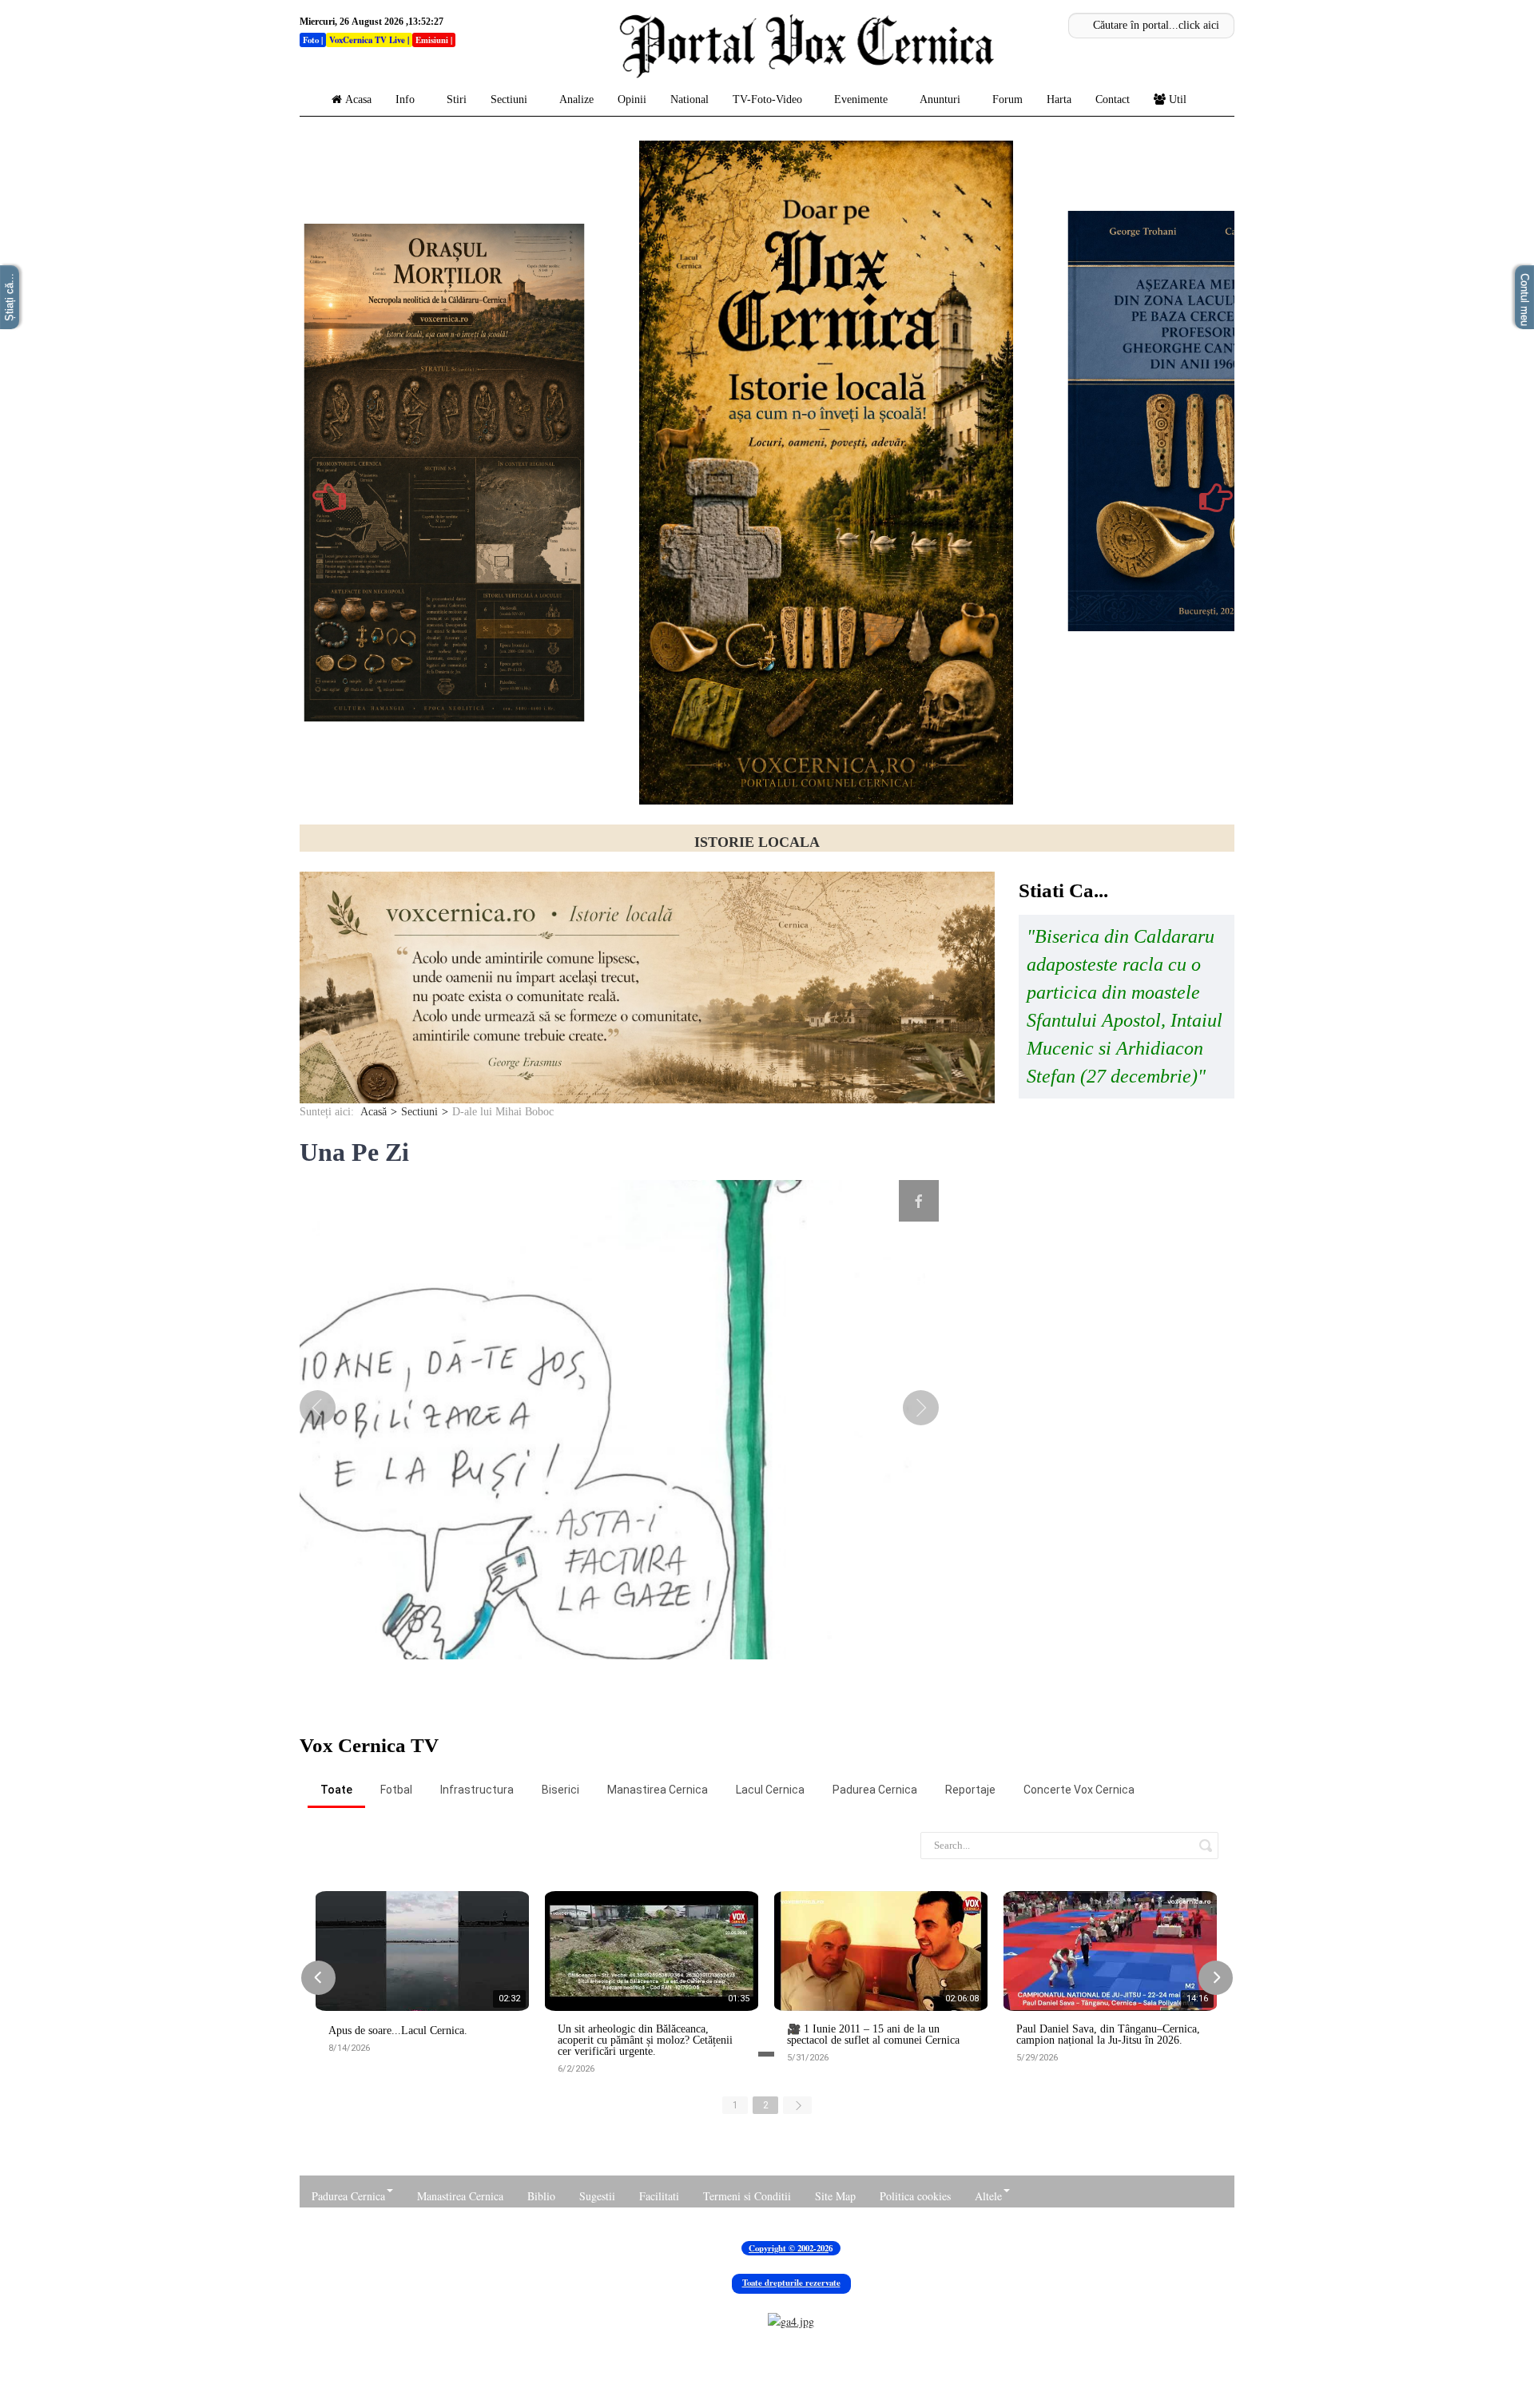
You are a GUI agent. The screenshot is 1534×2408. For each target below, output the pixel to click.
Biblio (541, 2300)
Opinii (632, 99)
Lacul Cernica (770, 1893)
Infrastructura (477, 1893)
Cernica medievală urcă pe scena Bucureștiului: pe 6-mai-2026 (757, 842)
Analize (576, 99)
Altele (988, 2300)
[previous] (328, 1512)
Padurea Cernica (875, 1893)
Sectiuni (509, 99)
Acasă (374, 1216)
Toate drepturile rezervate (791, 2386)
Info (405, 99)
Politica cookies (915, 2300)
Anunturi (940, 99)
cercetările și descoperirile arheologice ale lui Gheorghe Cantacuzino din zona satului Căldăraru (810, 873)
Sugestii (597, 2300)
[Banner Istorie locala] (647, 1091)
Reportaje (970, 1893)
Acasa (358, 99)
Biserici (560, 1893)
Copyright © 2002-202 (789, 2352)
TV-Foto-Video (767, 99)
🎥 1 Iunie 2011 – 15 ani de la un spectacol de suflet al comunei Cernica (873, 2139)
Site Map (835, 2300)
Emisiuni (432, 40)
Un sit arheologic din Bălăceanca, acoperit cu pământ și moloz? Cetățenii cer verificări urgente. (645, 2144)
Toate (336, 1893)
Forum (1007, 99)
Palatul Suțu (701, 858)
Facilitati (659, 2300)
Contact (1113, 99)
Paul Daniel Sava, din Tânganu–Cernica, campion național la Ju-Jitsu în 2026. (1108, 2139)
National (690, 99)
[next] (911, 1512)
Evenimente (861, 99)
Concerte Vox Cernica (1079, 1893)
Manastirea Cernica (658, 1893)
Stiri (457, 99)
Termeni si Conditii (747, 2300)
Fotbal (396, 1893)
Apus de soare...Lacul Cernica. (398, 2135)
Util (1178, 99)
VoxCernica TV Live (367, 40)
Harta (1059, 99)
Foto (311, 40)
